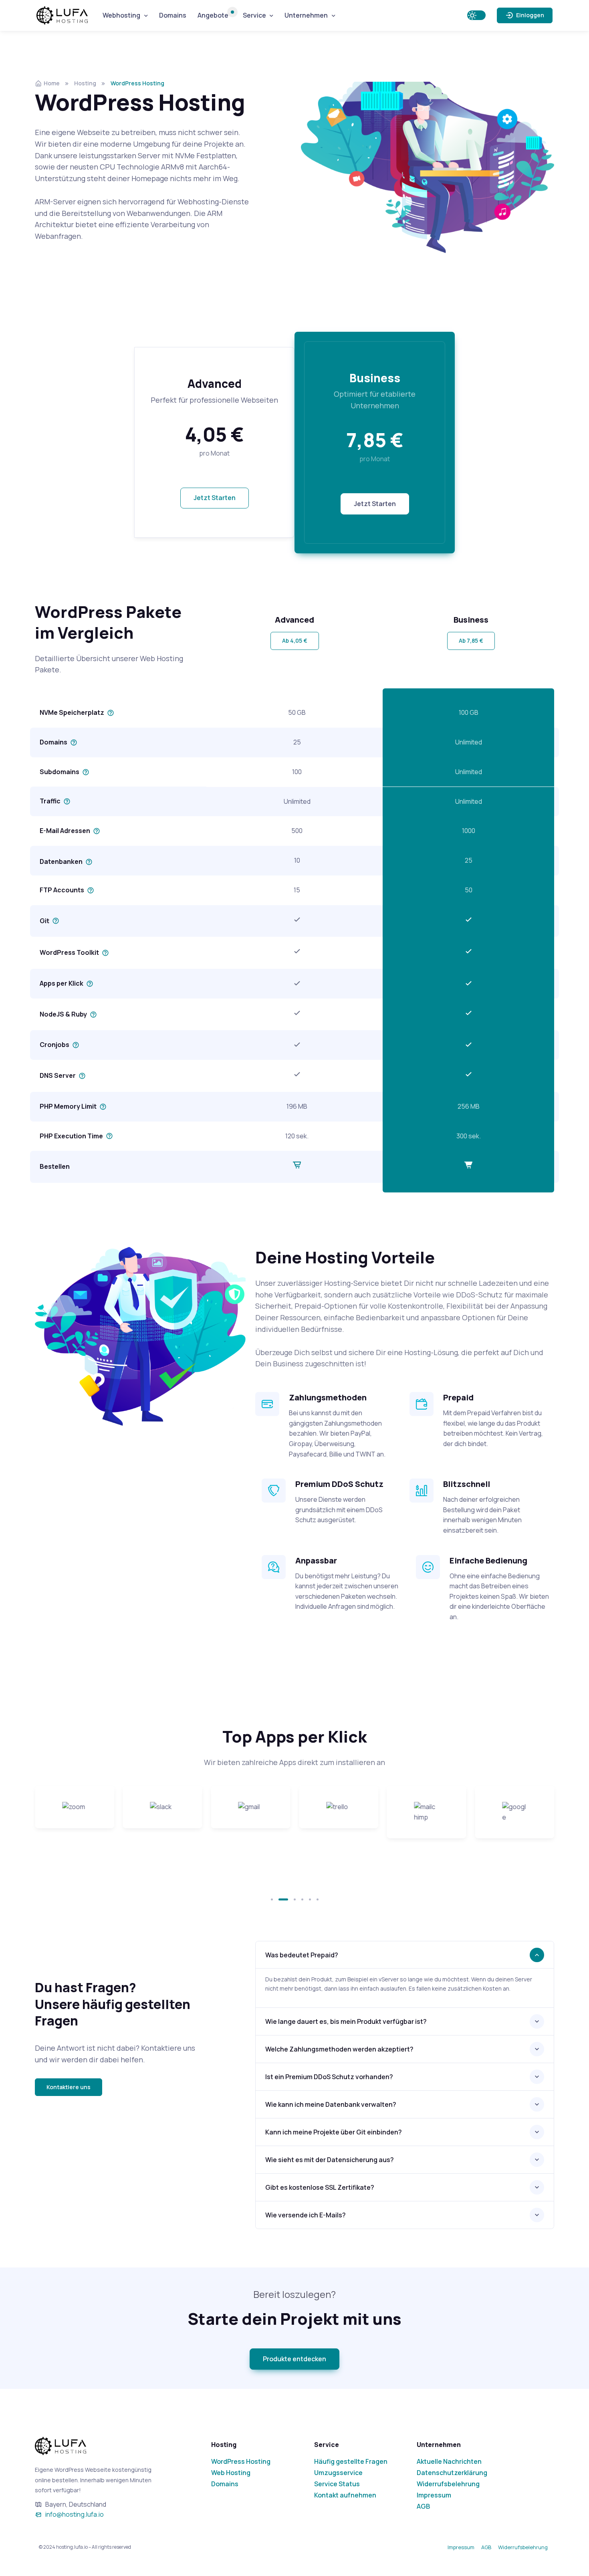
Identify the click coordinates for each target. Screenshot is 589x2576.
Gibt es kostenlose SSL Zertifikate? (320, 2187)
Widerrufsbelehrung (448, 2484)
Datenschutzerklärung (452, 2473)
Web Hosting (231, 2473)
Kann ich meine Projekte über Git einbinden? (334, 2132)
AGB (423, 2506)
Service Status (337, 2484)
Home (52, 83)
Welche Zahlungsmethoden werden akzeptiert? (339, 2049)
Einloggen (529, 15)
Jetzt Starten (215, 498)
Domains (173, 15)
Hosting (85, 83)
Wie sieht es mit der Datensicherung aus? (330, 2160)
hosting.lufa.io (67, 15)
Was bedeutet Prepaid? (302, 1955)
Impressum (434, 2495)
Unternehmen (306, 15)
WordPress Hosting (241, 2461)
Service (254, 15)
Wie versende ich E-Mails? (306, 2215)
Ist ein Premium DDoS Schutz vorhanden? (329, 2077)
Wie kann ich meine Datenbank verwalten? (331, 2104)
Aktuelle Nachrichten (449, 2461)
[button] (295, 641)
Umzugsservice (338, 2473)
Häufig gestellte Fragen (351, 2461)
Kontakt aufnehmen (345, 2495)
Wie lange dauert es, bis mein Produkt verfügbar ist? (346, 2021)
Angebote (213, 15)
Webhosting (121, 15)
